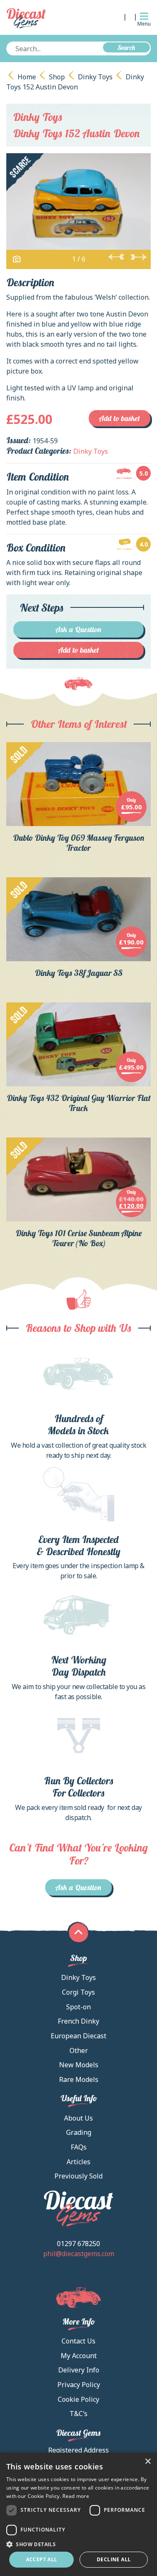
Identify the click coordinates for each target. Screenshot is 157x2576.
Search (126, 47)
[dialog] (78, 2514)
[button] (78, 2544)
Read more (76, 2496)
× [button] (148, 2462)
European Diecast (78, 2036)
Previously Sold (78, 2176)
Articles (78, 2162)
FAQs (79, 2147)
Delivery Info (79, 2370)
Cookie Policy (78, 2399)
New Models (79, 2065)
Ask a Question (78, 629)
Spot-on (78, 2007)
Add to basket (120, 418)
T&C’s (78, 2414)
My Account (79, 2356)
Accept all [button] (42, 2559)
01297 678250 (78, 2244)
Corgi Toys (78, 1992)
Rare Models (79, 2079)
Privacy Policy (79, 2385)
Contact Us (78, 2341)
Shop (57, 77)
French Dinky (78, 2021)
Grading (79, 2132)
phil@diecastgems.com (79, 2254)
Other (79, 2050)
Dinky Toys (95, 77)
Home (27, 77)
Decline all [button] (114, 2559)
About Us (78, 2118)
